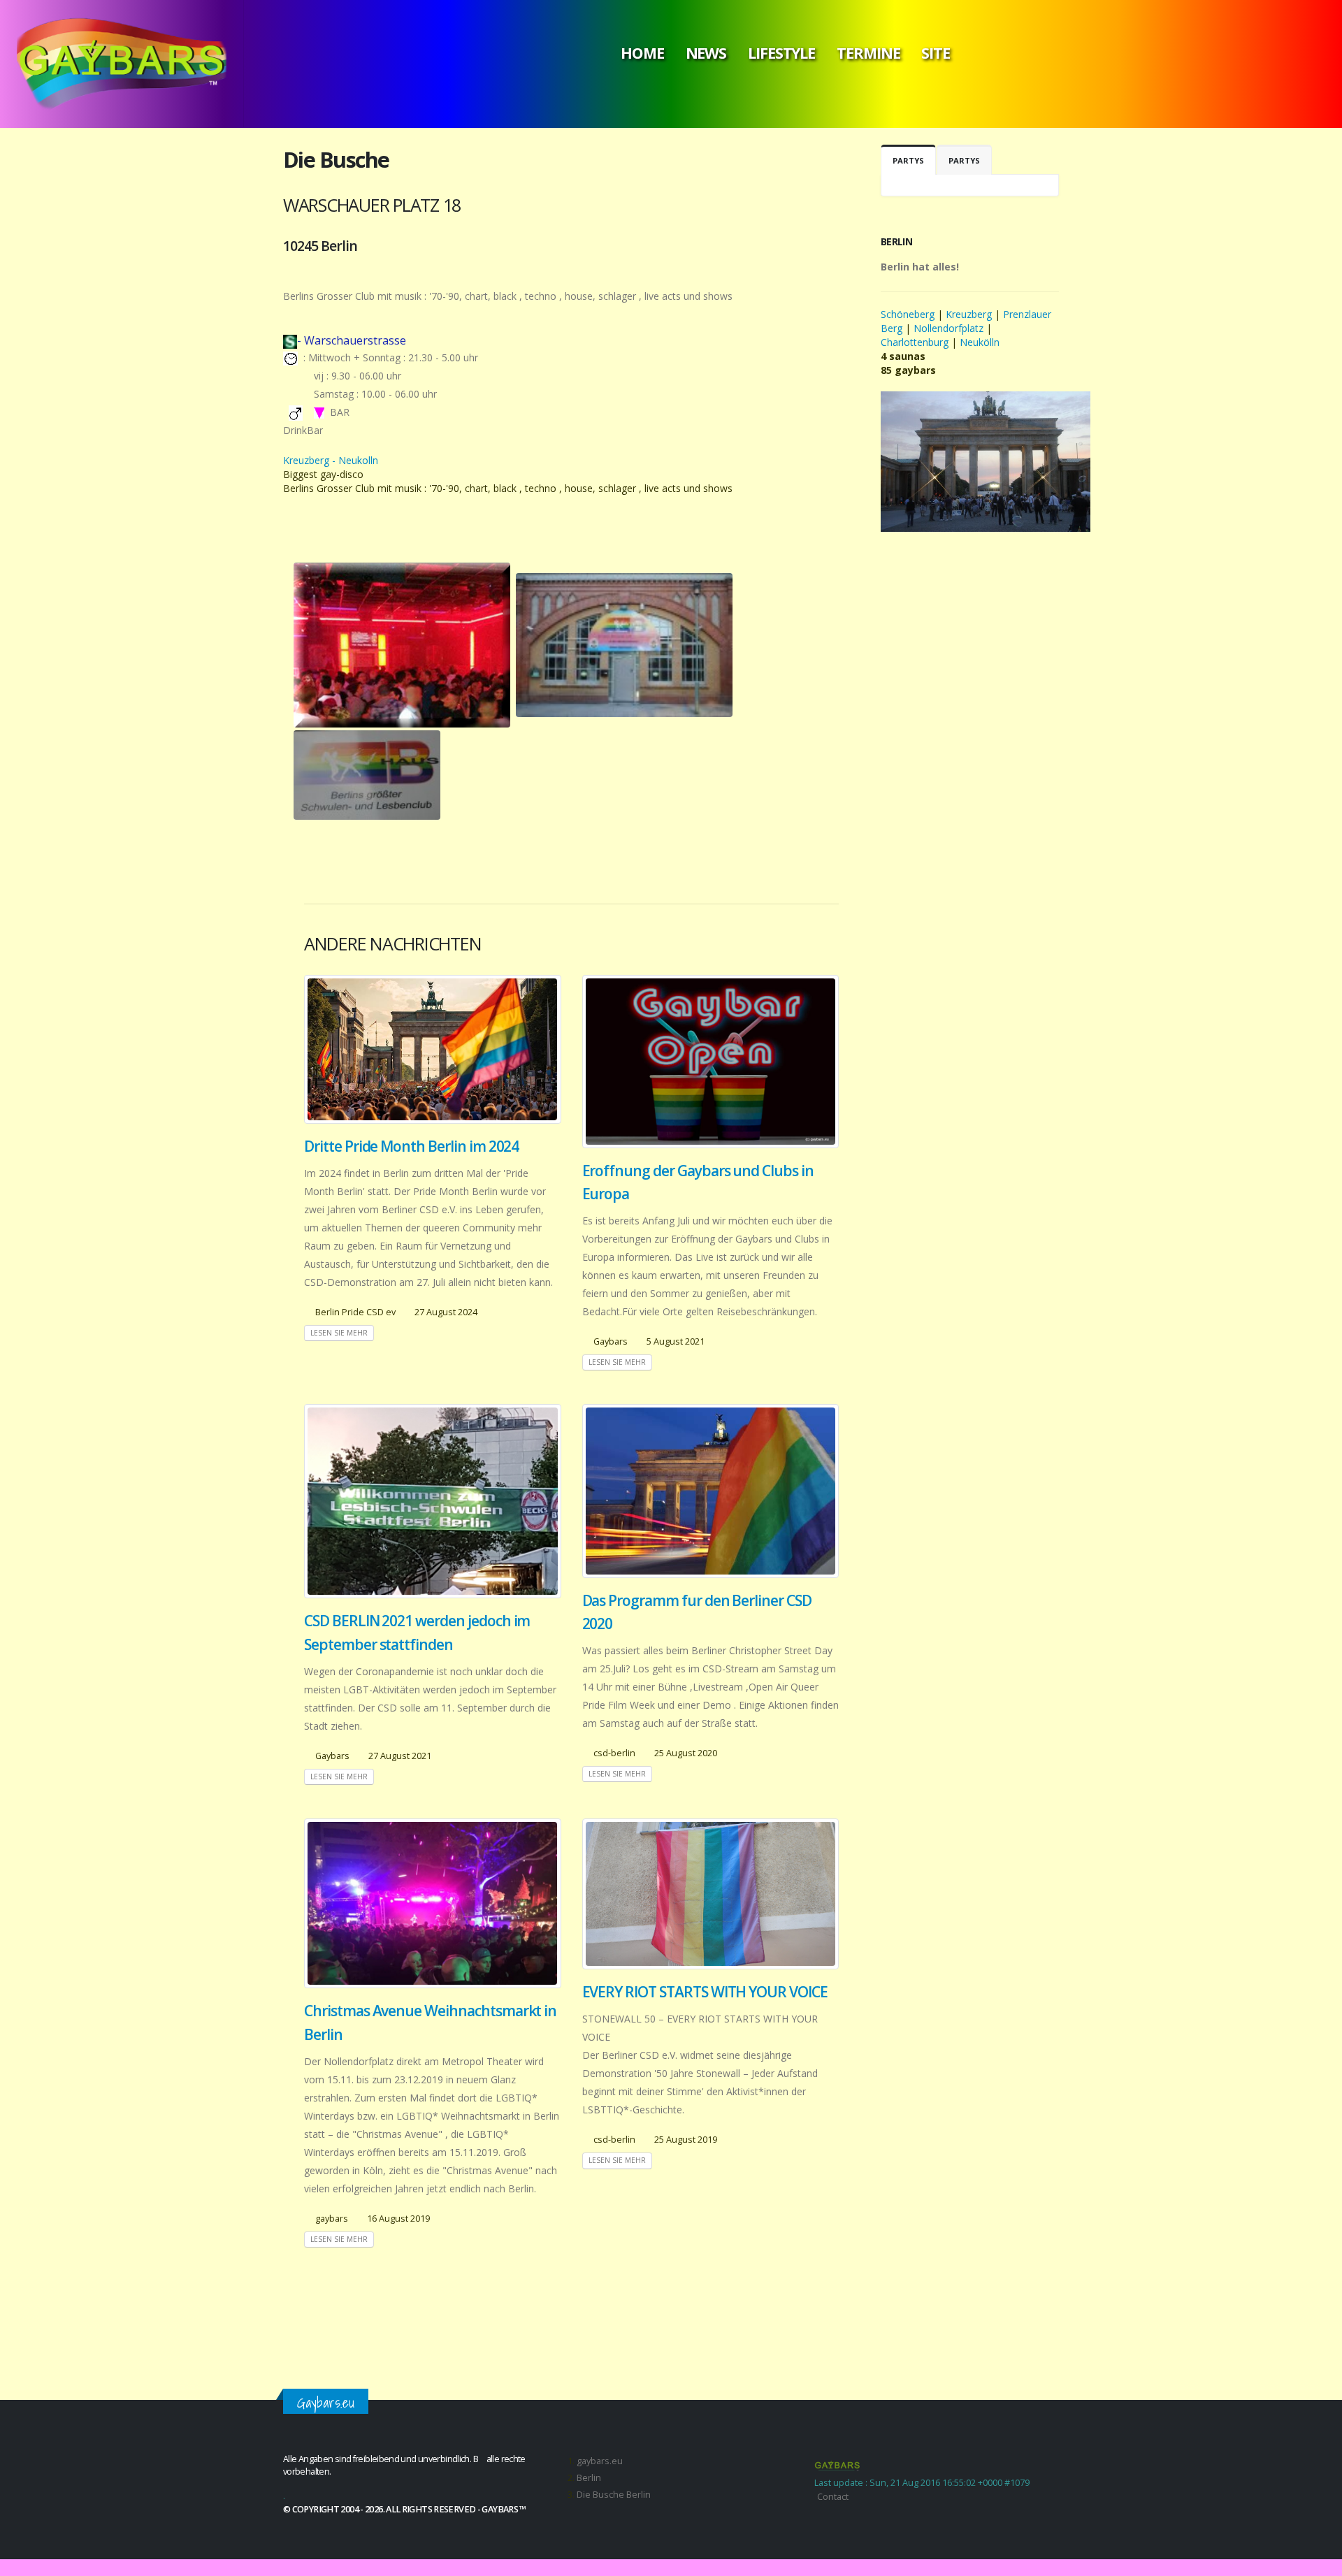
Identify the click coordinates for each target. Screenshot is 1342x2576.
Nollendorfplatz (948, 328)
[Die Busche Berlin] (402, 645)
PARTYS (908, 160)
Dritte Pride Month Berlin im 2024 (411, 1146)
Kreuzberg (969, 314)
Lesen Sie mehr (339, 1333)
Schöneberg (909, 314)
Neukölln (980, 342)
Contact (833, 2497)
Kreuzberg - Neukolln (331, 460)
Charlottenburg (915, 342)
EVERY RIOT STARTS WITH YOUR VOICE (705, 1992)
